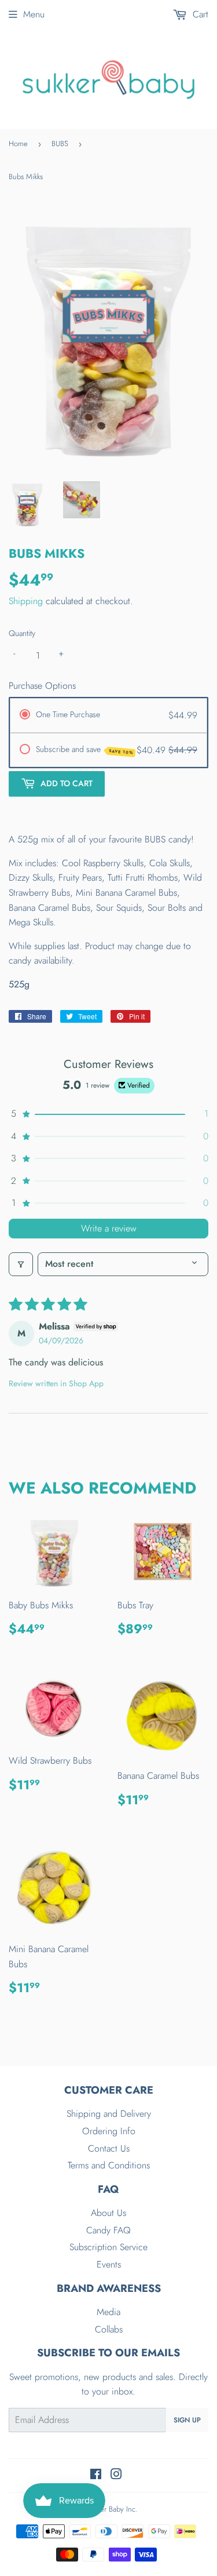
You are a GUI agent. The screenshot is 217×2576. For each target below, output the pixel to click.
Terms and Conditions (109, 2165)
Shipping (26, 601)
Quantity (22, 633)
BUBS (60, 143)
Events (109, 2264)
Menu (34, 14)
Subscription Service (108, 2247)
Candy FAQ (108, 2230)
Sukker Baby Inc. (112, 2509)
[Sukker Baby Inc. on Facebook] (96, 2475)
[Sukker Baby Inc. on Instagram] (116, 2475)
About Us (108, 2213)
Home (18, 143)
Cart (199, 14)
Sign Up (187, 2420)
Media (108, 2312)
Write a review (109, 1228)
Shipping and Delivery (109, 2114)
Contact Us (109, 2148)
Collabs (109, 2329)
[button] (108, 1114)
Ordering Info (109, 2131)
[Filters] (21, 1264)
